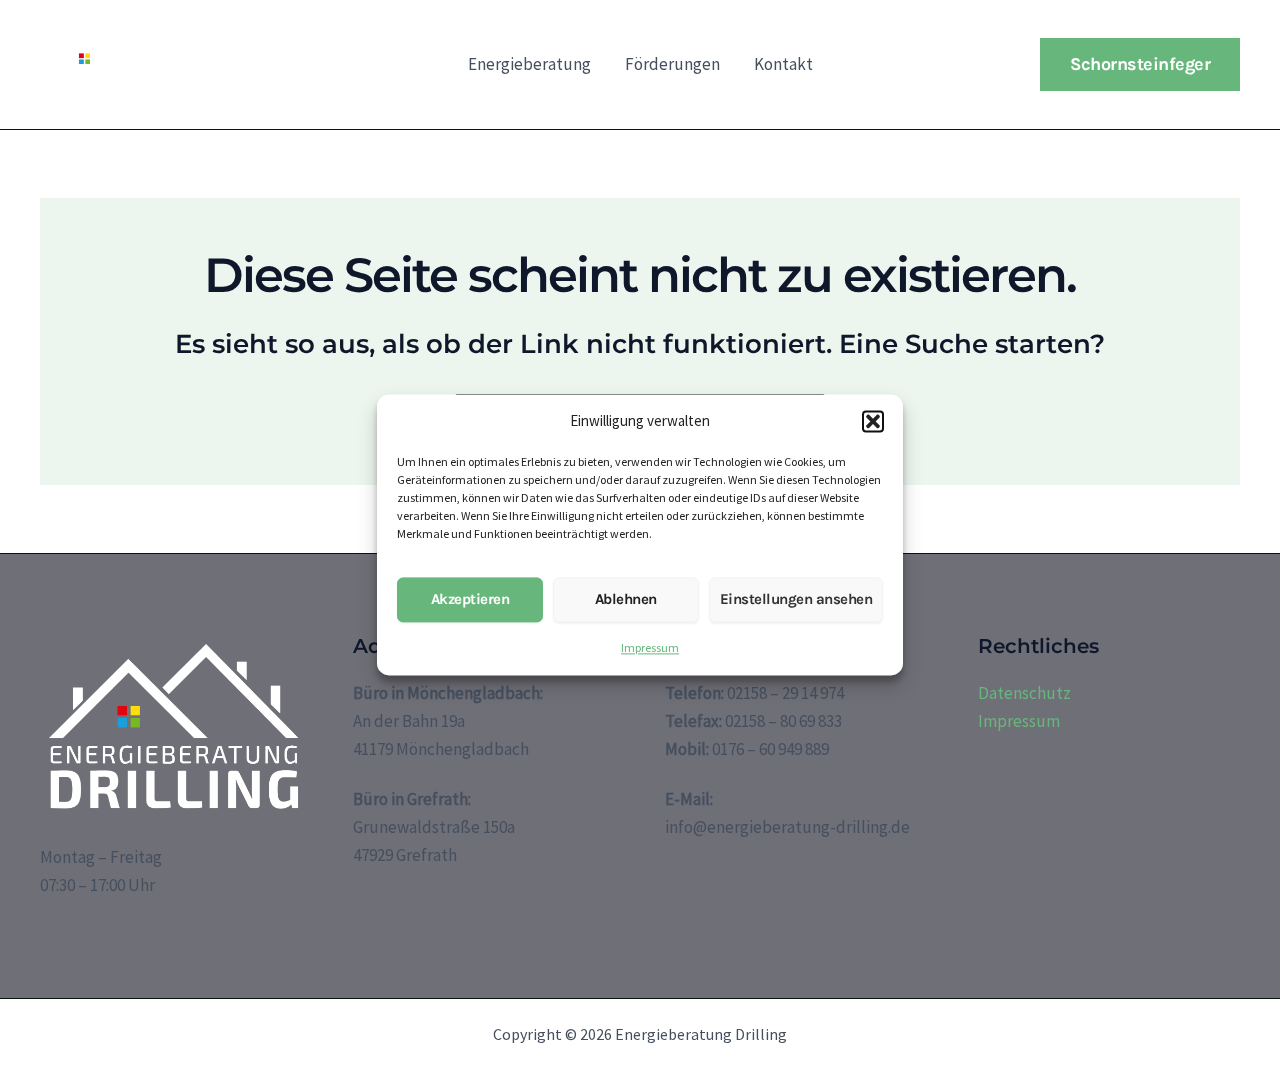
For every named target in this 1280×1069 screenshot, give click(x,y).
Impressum (650, 647)
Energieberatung (529, 64)
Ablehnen (626, 600)
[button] (873, 421)
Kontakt (783, 64)
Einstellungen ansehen (796, 600)
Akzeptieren (470, 600)
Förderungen (672, 64)
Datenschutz (1024, 693)
